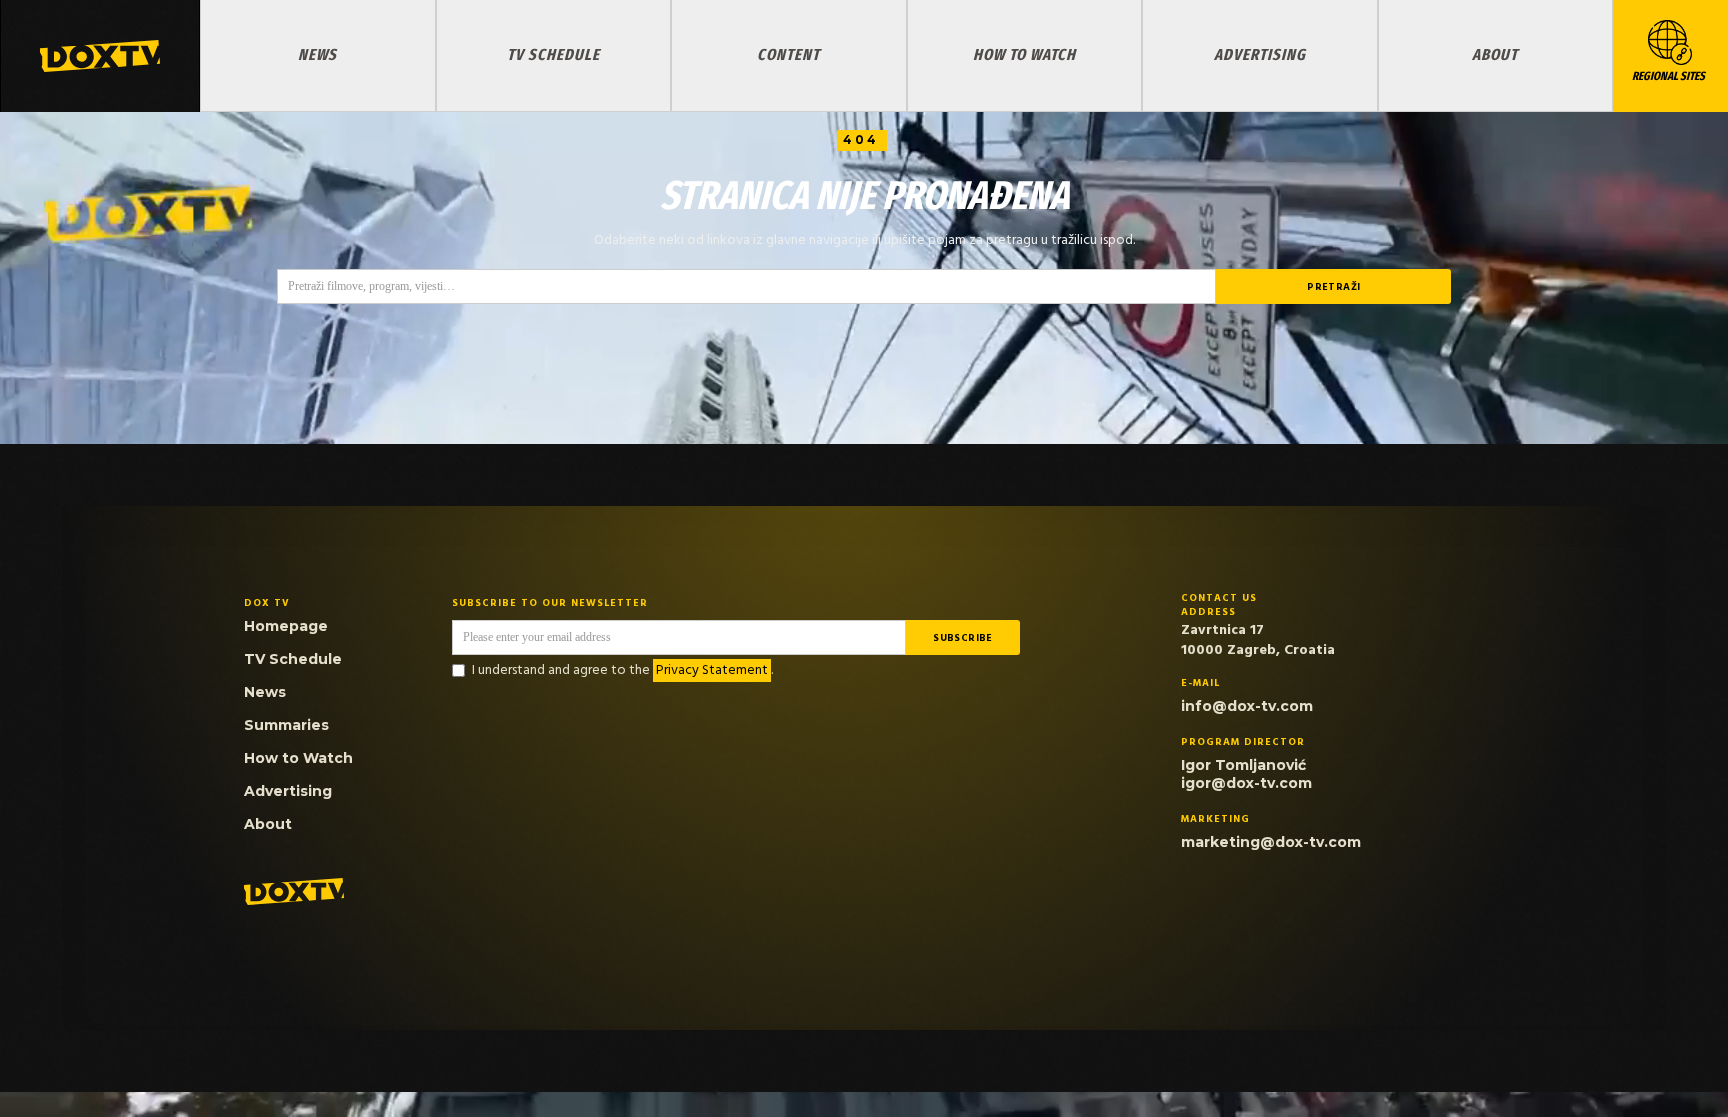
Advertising (1260, 54)
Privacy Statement (712, 670)
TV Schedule (553, 54)
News (317, 54)
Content (788, 54)
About (1495, 54)
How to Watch (1024, 54)
